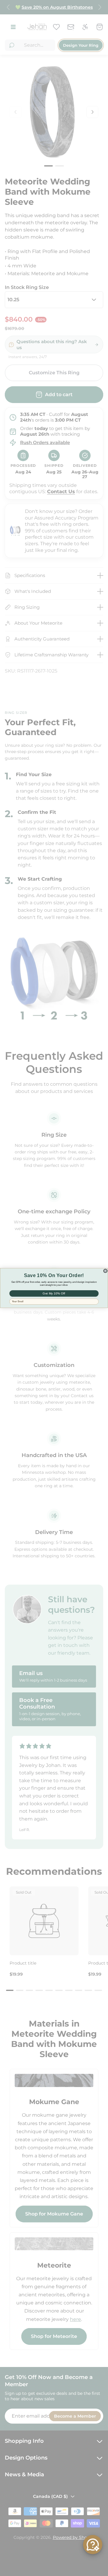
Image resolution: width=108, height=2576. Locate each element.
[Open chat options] (93, 2545)
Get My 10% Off (54, 1293)
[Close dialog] (105, 1271)
